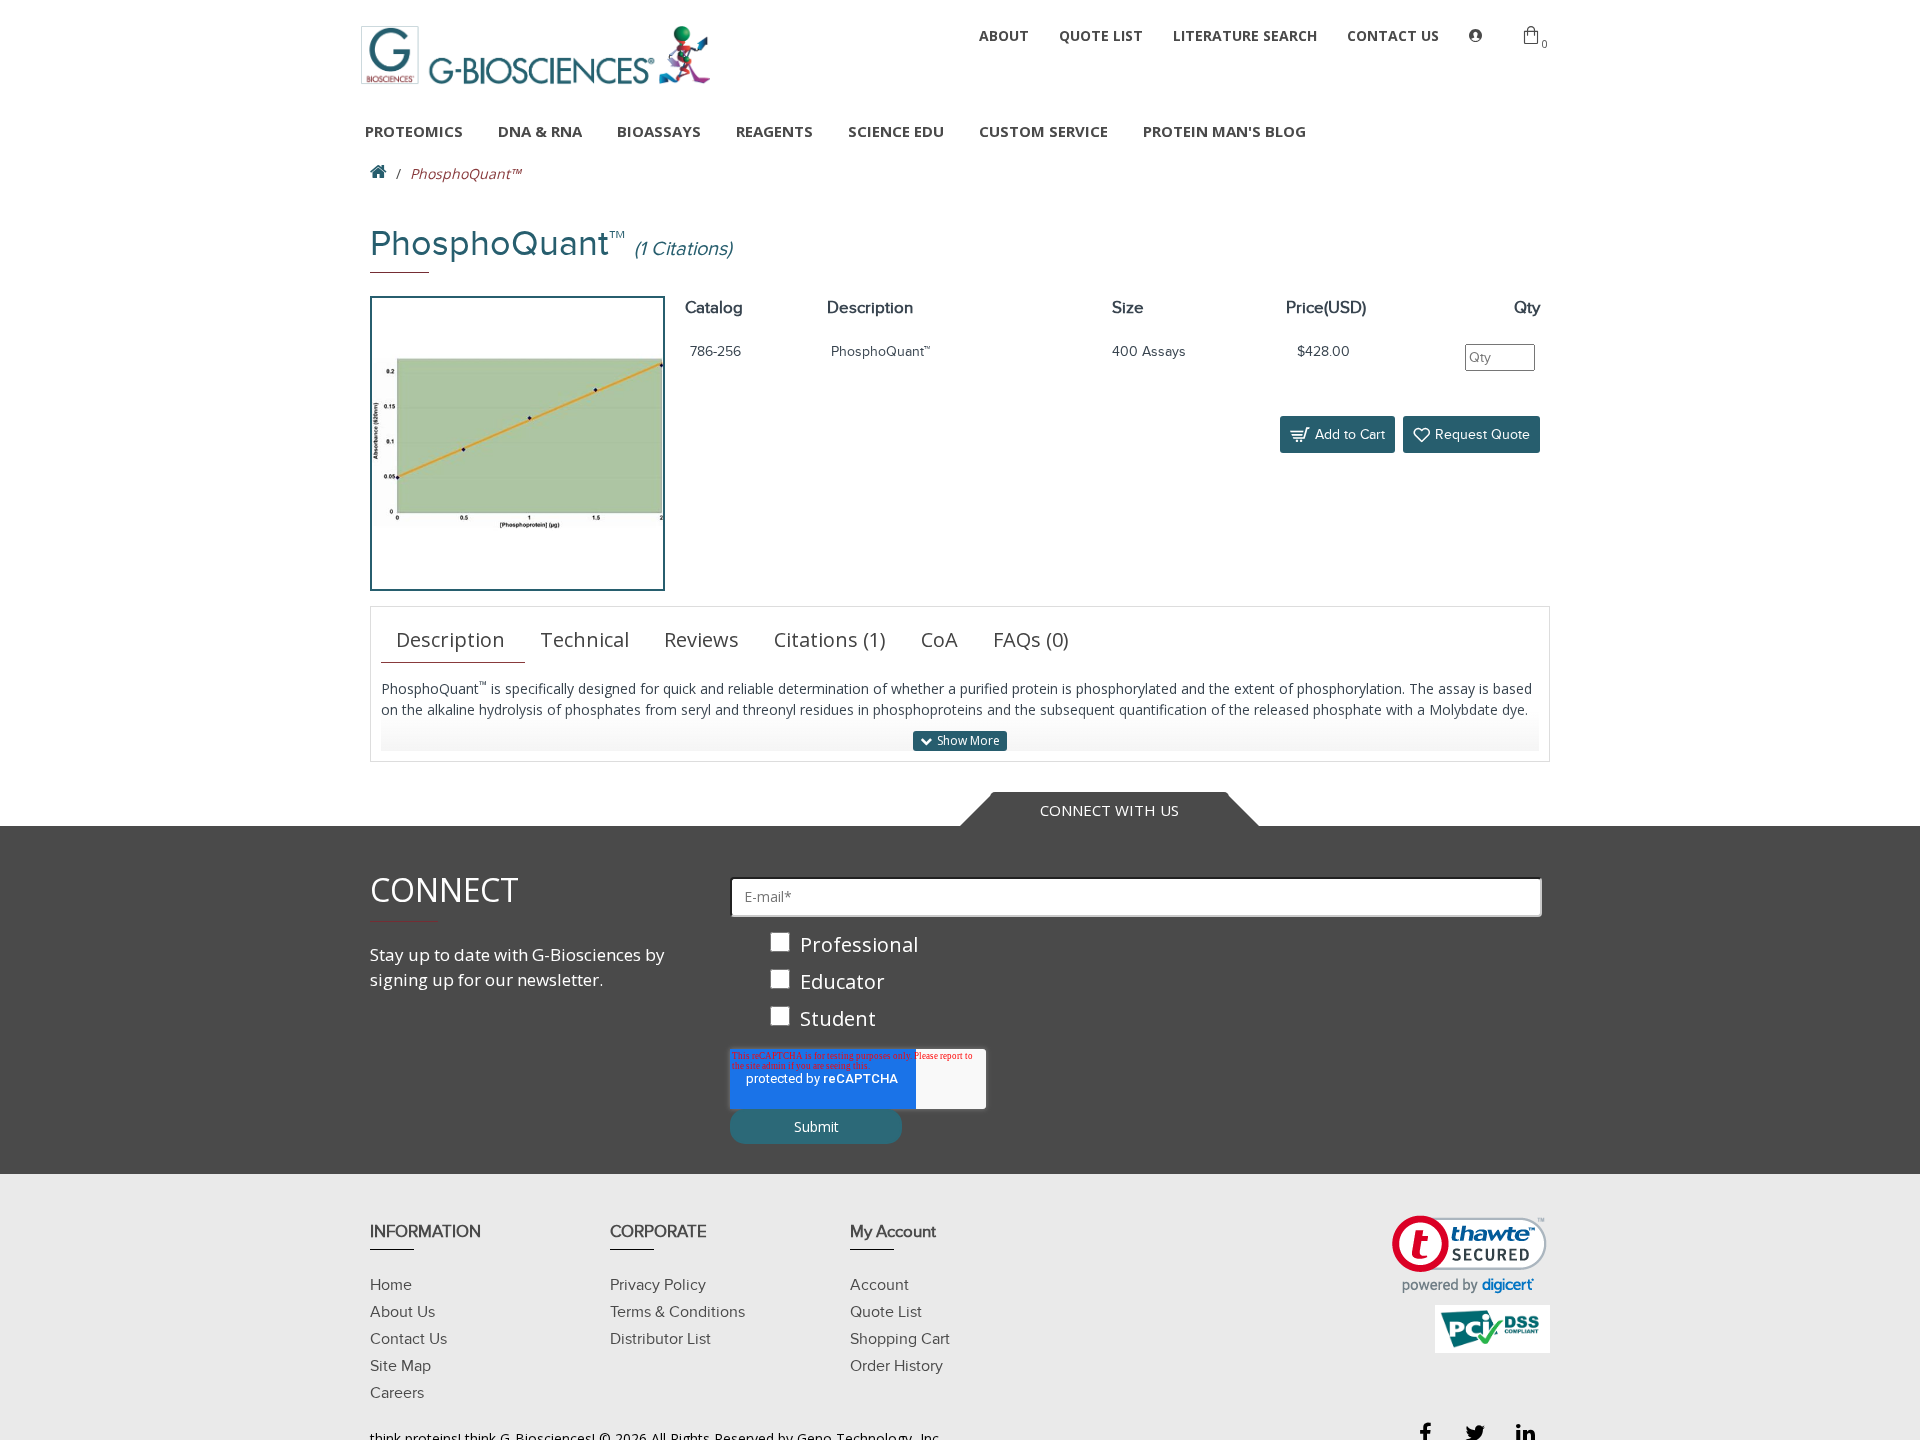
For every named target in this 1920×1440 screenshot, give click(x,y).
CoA (939, 639)
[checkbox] (1136, 983)
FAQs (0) (1031, 639)
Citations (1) (830, 639)
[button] (1469, 1254)
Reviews (701, 639)
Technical (584, 639)
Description (450, 639)
